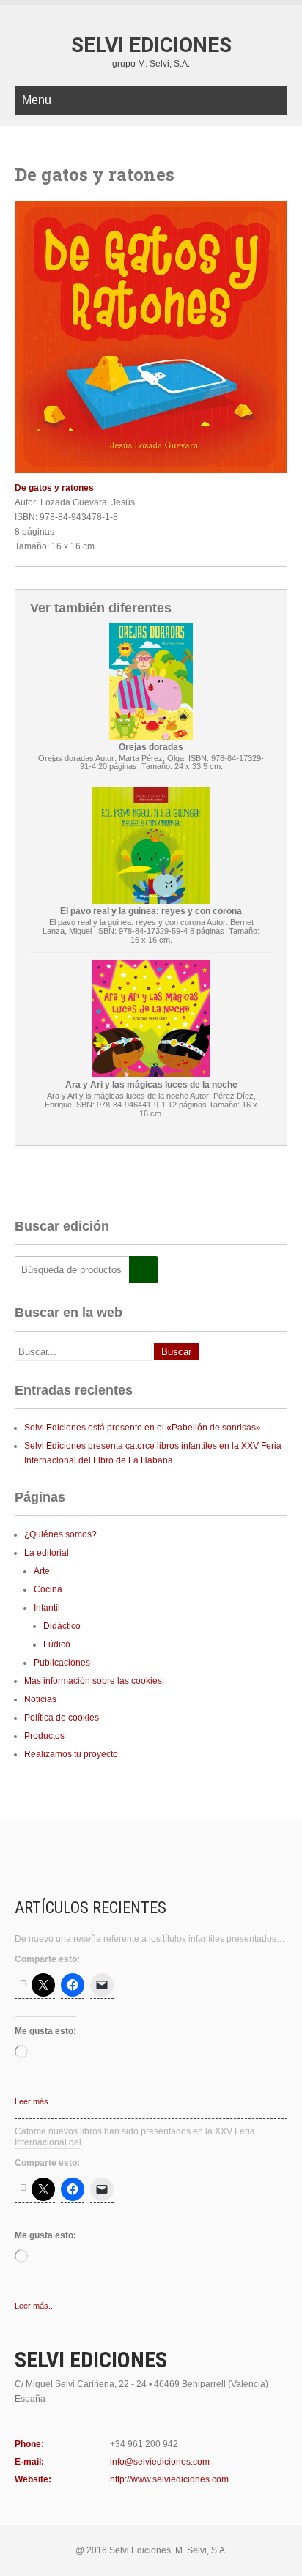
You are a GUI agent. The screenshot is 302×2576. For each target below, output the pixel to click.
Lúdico (57, 1644)
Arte (42, 1571)
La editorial (47, 1553)
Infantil (47, 1608)
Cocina (48, 1589)
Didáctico (62, 1626)
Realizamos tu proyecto (71, 1754)
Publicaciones (62, 1663)
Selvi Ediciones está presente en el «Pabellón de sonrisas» (143, 1428)
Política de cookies (62, 1718)
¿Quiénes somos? (60, 1534)
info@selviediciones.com (160, 2462)
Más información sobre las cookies (93, 1681)
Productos (44, 1736)
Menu (37, 100)
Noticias (40, 1699)
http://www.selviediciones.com (169, 2479)
